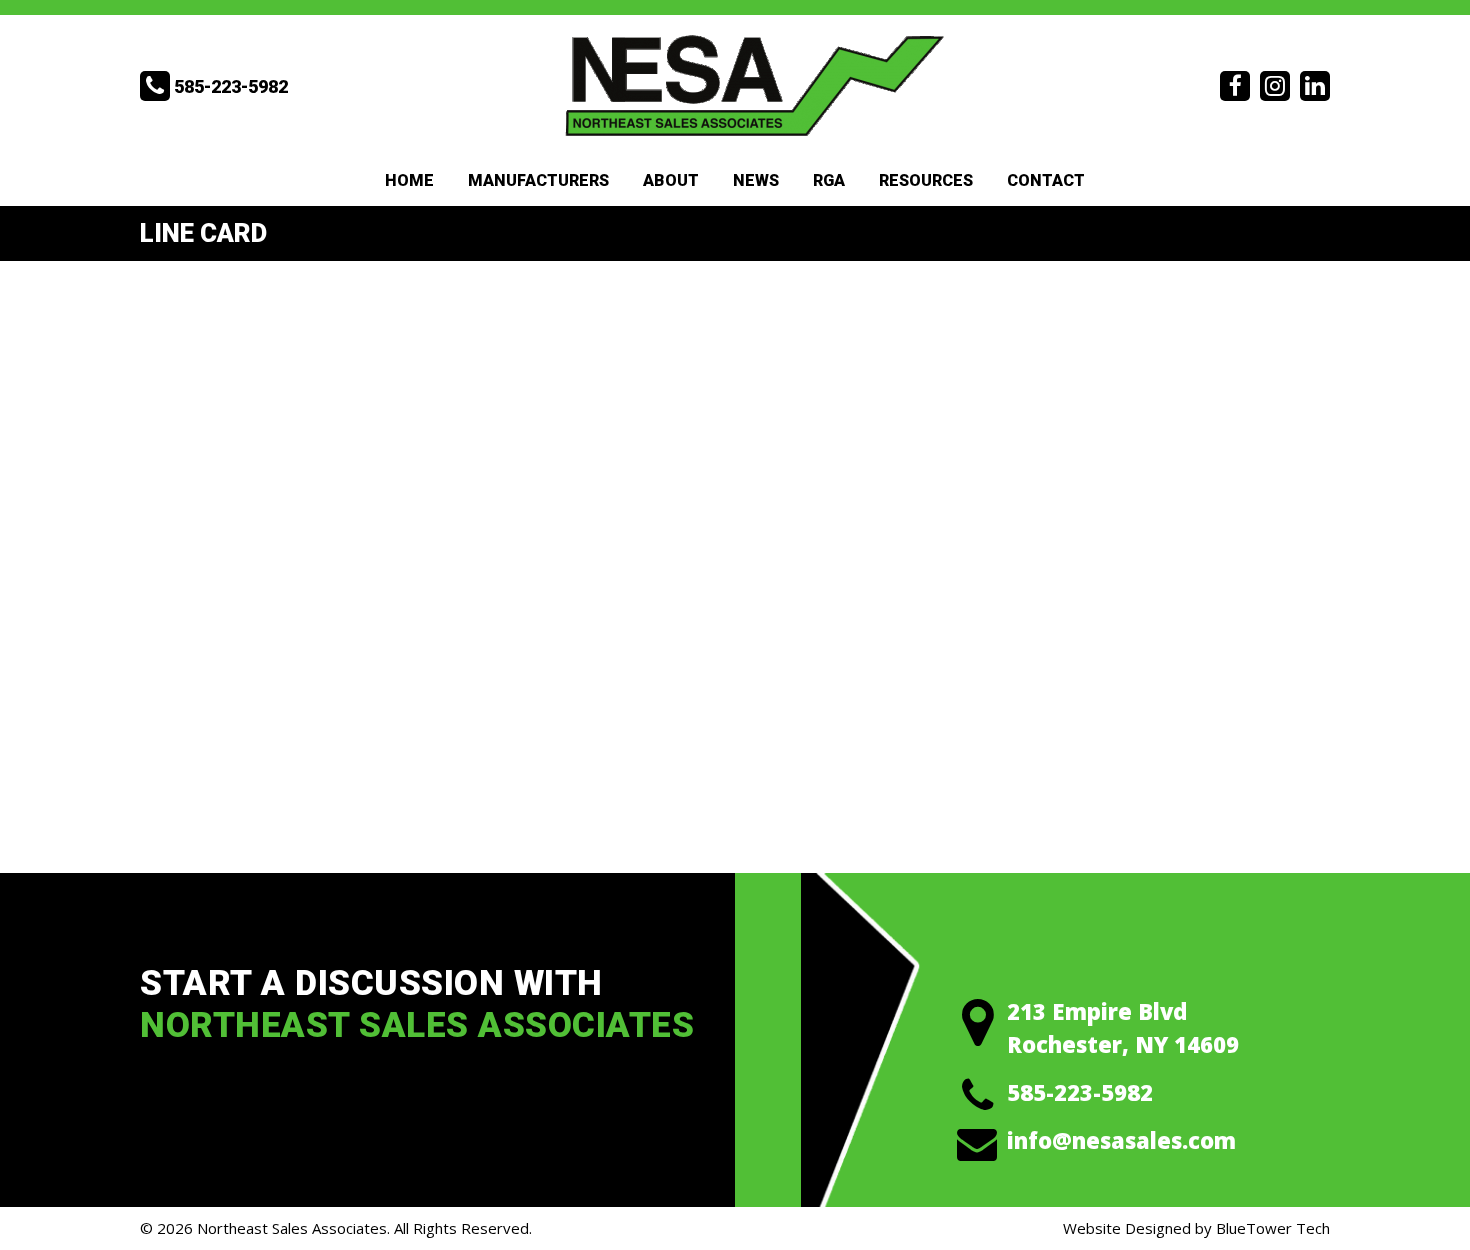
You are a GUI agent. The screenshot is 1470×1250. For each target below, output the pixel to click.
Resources (926, 180)
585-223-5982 (1080, 1092)
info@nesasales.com (1121, 1140)
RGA (829, 180)
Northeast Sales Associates (292, 1228)
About (671, 180)
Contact (1046, 180)
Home (409, 180)
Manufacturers (538, 180)
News (756, 180)
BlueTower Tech (1273, 1228)
